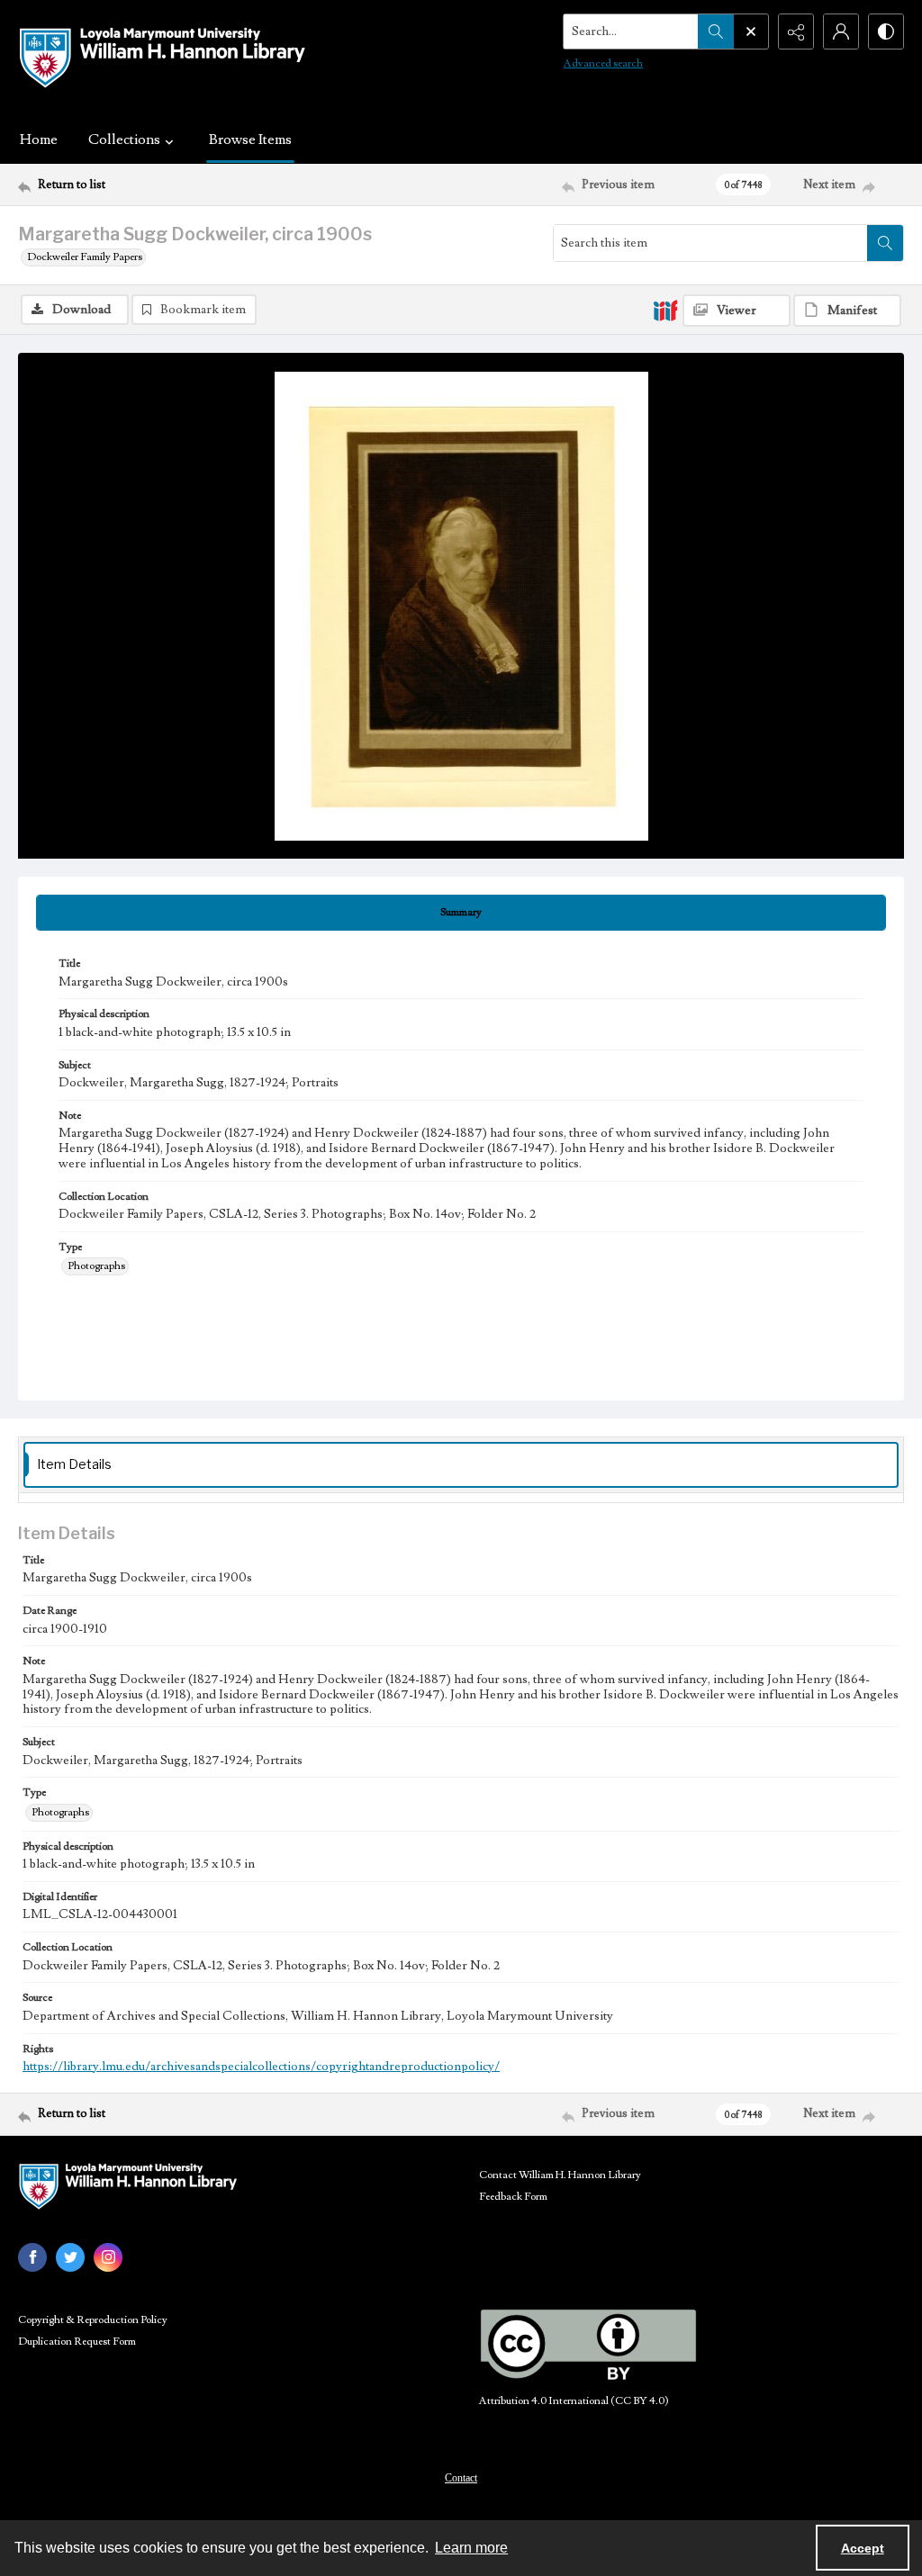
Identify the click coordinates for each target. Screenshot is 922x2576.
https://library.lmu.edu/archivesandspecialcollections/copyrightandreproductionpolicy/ (261, 2067)
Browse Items (250, 140)
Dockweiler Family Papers (85, 257)
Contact (461, 2478)
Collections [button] (124, 140)
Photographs (96, 1266)
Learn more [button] (471, 2548)
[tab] (461, 913)
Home (39, 140)
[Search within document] (885, 243)
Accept (863, 2548)
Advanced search (603, 63)
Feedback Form (513, 2197)
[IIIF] (665, 310)
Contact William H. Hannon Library (560, 2175)
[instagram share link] (108, 2257)
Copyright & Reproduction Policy (93, 2320)
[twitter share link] (70, 2257)
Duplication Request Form (77, 2342)
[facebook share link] (32, 2257)
